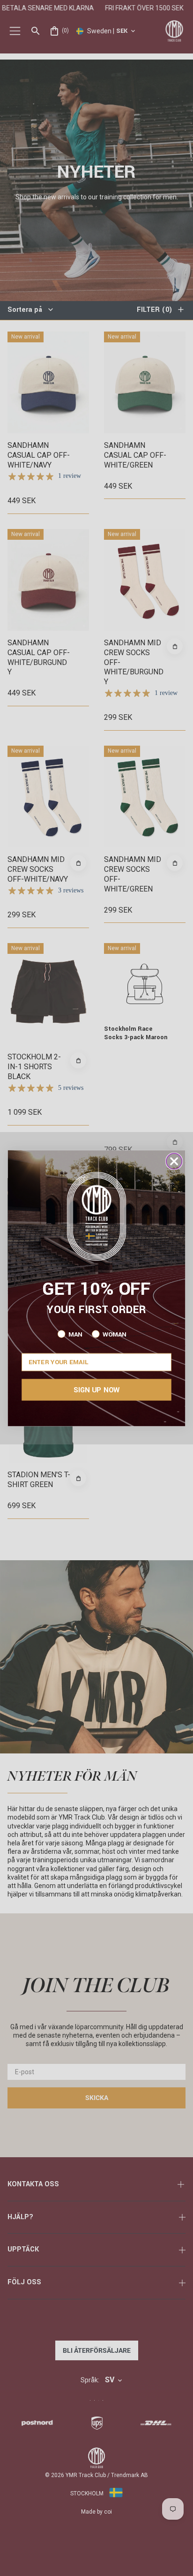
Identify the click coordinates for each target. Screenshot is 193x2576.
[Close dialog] (174, 1161)
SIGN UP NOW (96, 1390)
